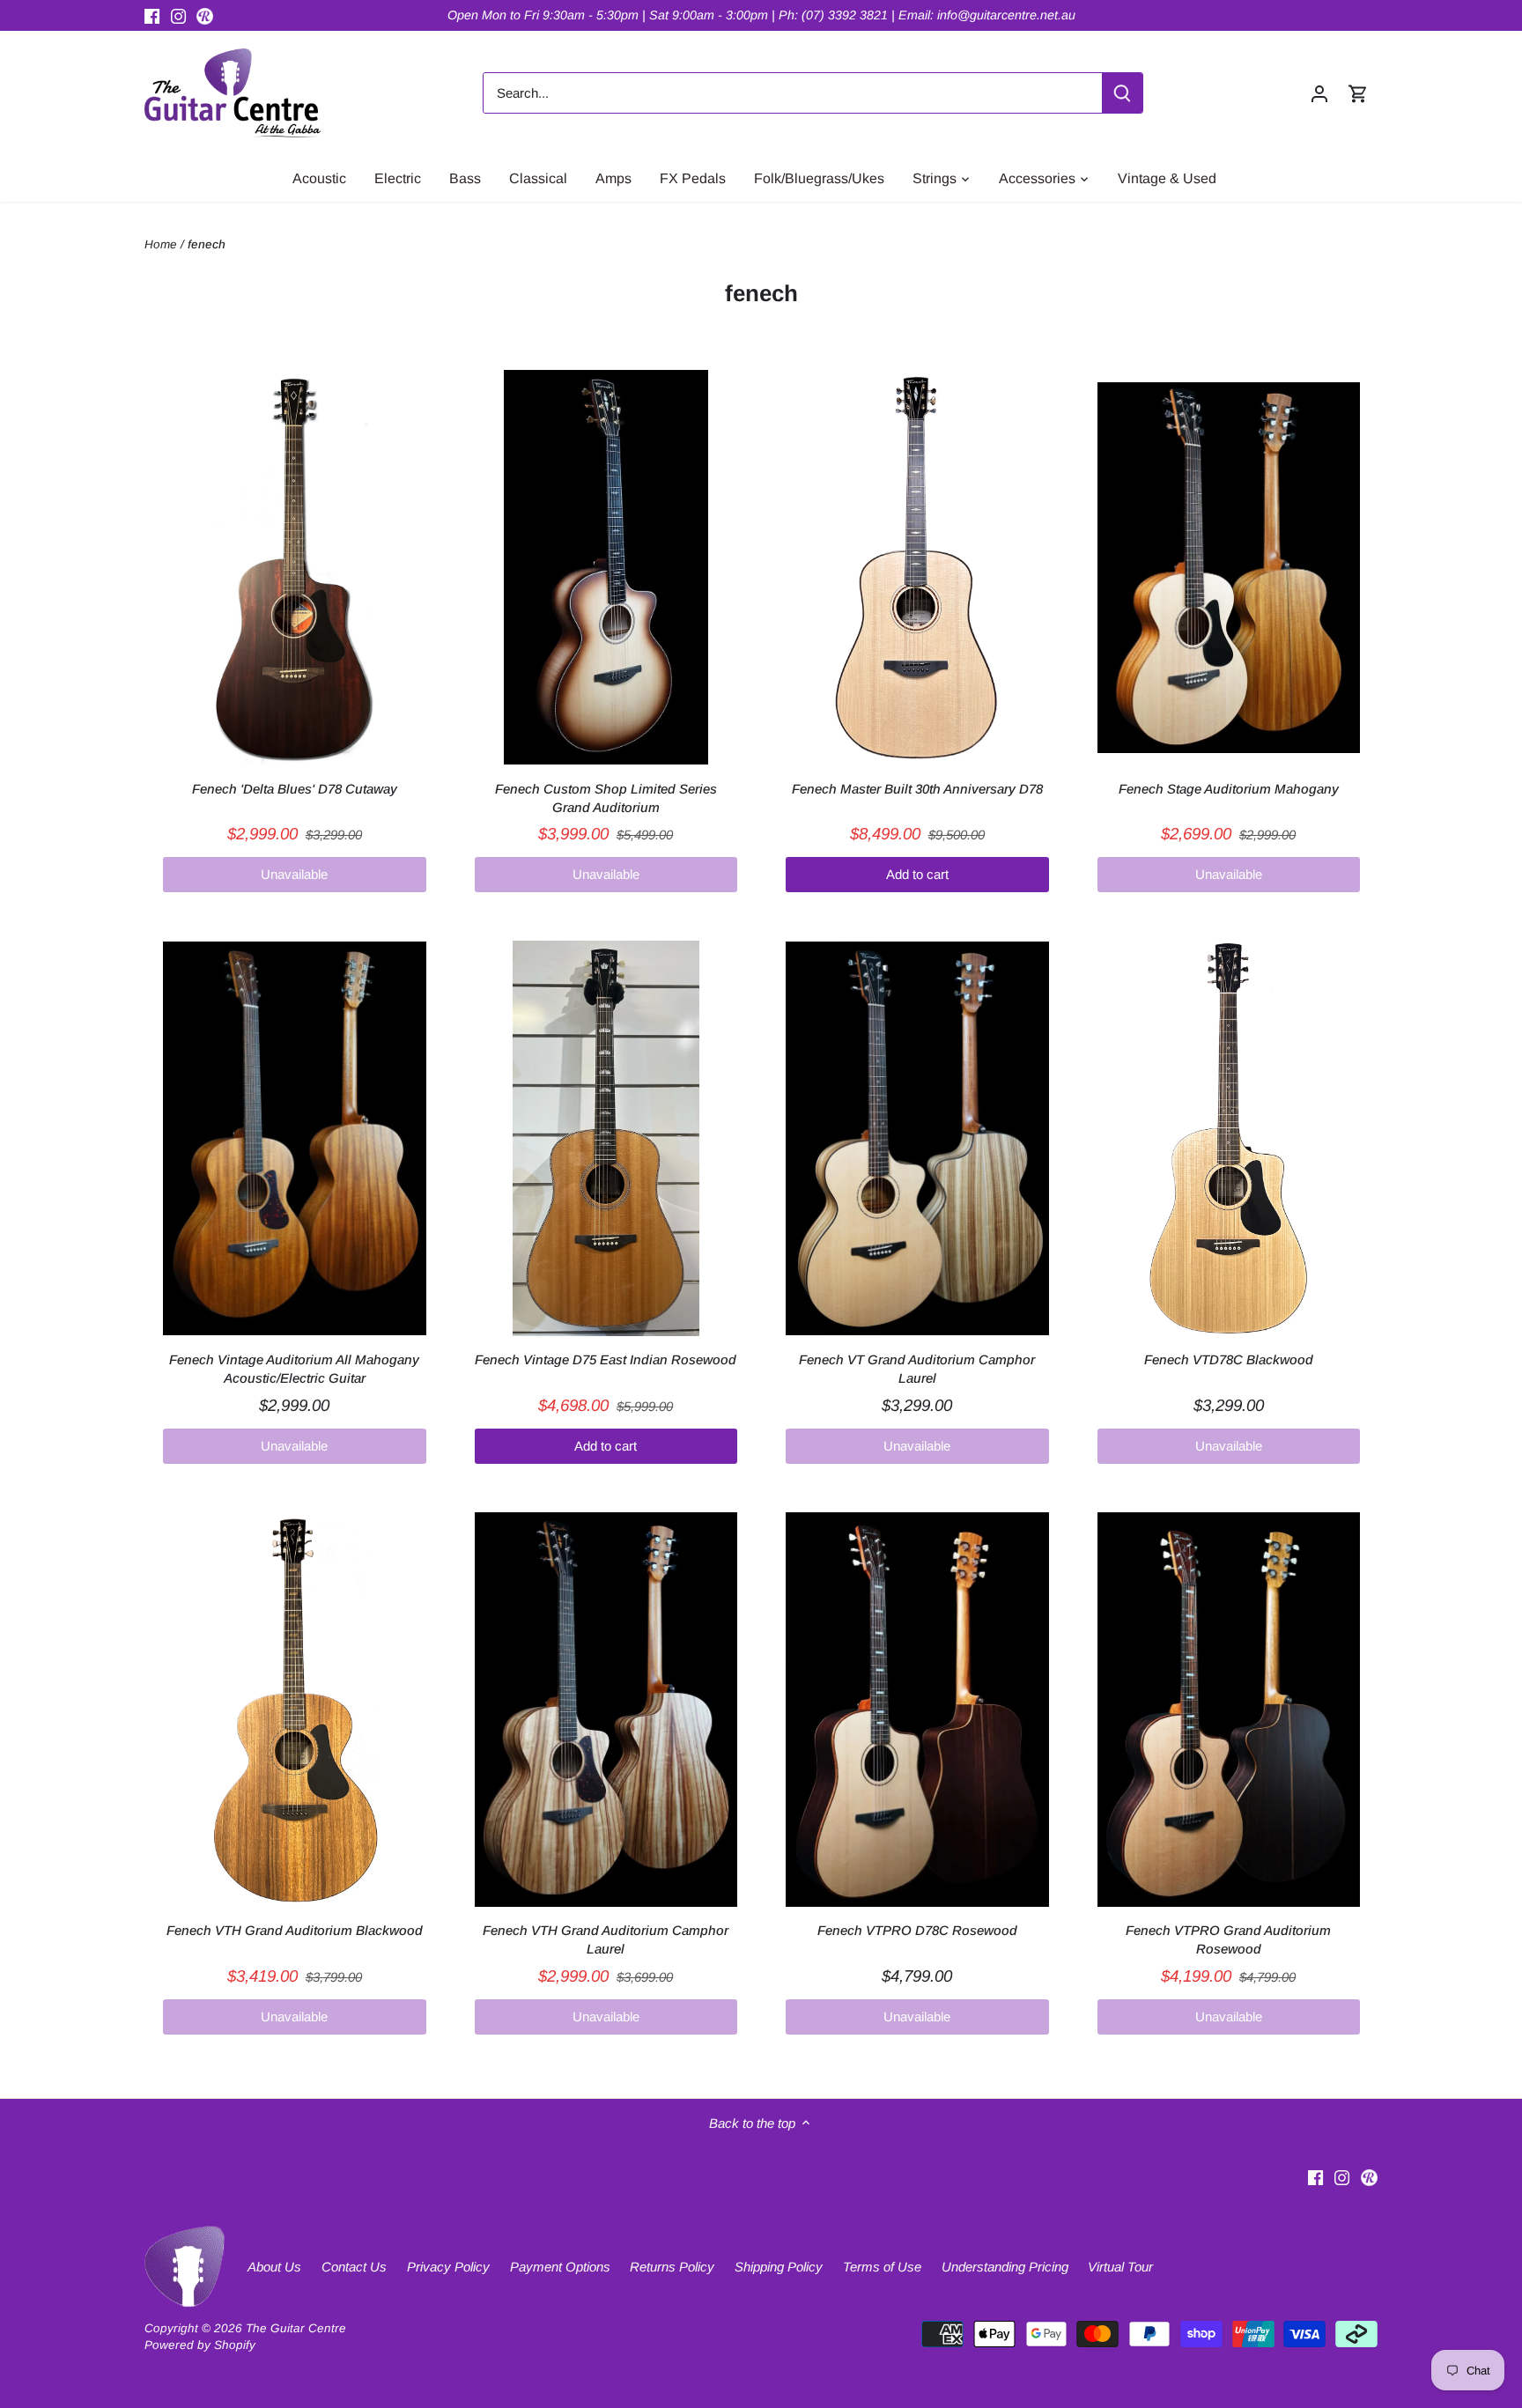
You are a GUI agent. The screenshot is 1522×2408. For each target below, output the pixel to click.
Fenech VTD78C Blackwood (1229, 1359)
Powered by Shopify (200, 2345)
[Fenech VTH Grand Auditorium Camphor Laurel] (606, 1710)
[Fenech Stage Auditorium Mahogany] (1229, 567)
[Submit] (1122, 93)
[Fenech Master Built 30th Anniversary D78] (917, 567)
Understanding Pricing (1005, 2267)
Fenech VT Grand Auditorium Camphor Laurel (917, 1369)
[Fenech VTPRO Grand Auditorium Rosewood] (1229, 1710)
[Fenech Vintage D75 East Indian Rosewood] (606, 1138)
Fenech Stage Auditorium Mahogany (1229, 789)
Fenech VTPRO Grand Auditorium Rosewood (1228, 1939)
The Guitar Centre (296, 2328)
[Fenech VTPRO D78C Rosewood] (917, 1710)
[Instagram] (178, 15)
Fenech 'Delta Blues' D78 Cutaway (295, 789)
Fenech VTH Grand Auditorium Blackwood (295, 1930)
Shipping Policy (779, 2267)
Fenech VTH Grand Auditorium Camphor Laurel (606, 1939)
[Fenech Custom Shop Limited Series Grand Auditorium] (606, 567)
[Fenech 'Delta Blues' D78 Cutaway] (295, 567)
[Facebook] (152, 15)
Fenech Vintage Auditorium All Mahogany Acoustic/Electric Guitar (294, 1369)
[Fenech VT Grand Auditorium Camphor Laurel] (917, 1138)
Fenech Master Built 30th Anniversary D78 (917, 789)
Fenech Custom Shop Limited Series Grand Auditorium (606, 798)
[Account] (1319, 93)
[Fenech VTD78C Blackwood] (1229, 1138)
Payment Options (560, 2267)
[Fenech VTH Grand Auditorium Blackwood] (295, 1710)
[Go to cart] (1358, 93)
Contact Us (354, 2267)
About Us (274, 2267)
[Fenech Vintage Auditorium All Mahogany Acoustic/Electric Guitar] (295, 1138)
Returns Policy (672, 2267)
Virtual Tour (1120, 2267)
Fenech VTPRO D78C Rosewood (917, 1930)
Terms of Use (882, 2267)
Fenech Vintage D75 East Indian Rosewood (606, 1359)
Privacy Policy (448, 2267)
